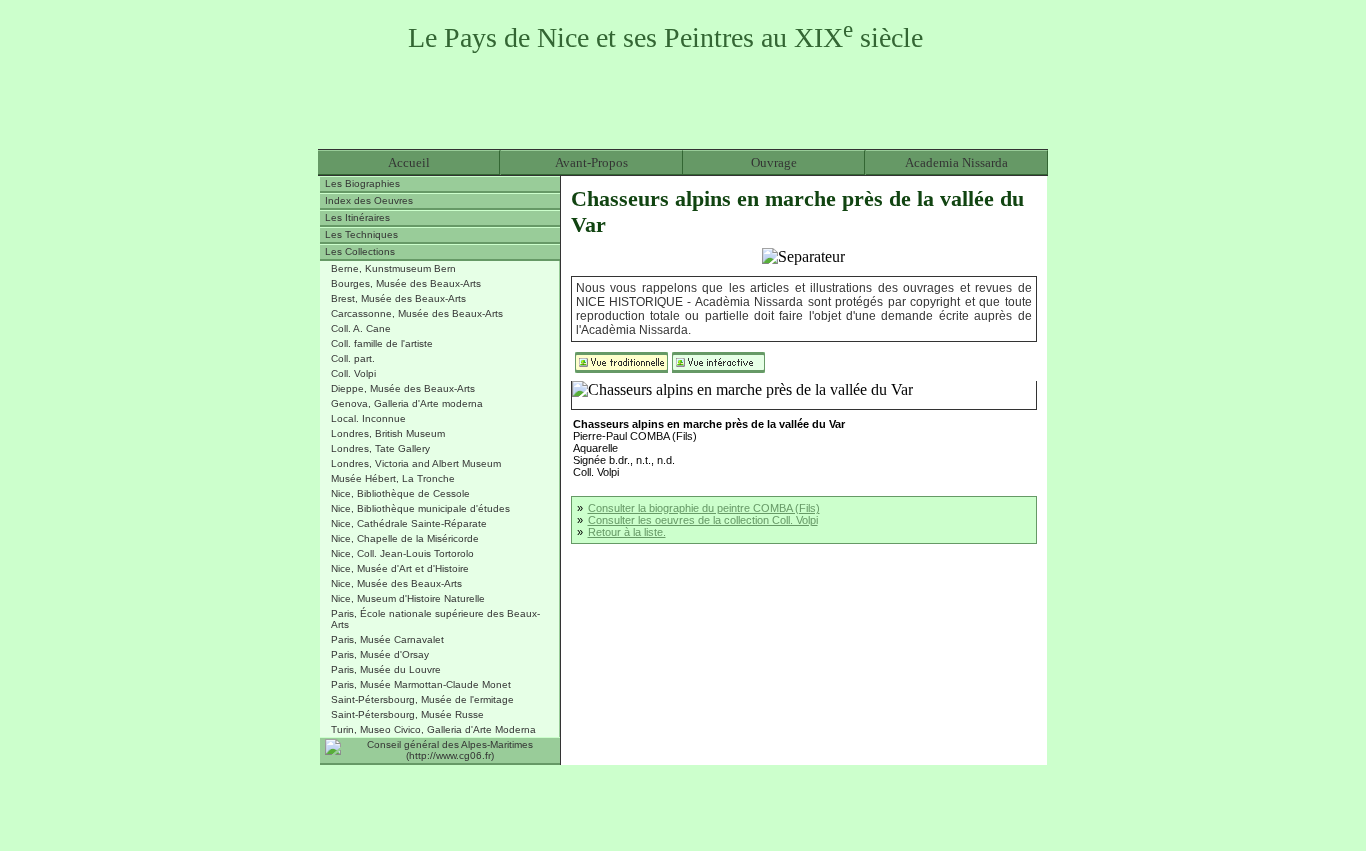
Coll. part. (353, 358)
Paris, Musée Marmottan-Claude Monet (421, 684)
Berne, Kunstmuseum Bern (393, 268)
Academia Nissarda (956, 162)
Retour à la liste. (627, 532)
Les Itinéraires (357, 217)
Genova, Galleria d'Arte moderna (407, 403)
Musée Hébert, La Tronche (393, 478)
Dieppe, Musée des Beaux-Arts (403, 388)
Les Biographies (362, 183)
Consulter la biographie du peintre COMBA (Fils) (704, 508)
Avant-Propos (591, 162)
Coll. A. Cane (361, 328)
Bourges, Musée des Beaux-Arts (406, 283)
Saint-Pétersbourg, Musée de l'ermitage (422, 699)
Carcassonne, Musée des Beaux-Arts (417, 313)
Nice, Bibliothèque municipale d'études (420, 508)
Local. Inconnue (368, 418)
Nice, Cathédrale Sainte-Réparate (409, 523)
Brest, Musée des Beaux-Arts (398, 298)
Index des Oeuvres (369, 200)
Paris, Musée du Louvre (386, 669)
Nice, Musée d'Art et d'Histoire (400, 568)
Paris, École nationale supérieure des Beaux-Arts (435, 619)
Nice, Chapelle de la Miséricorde (405, 538)
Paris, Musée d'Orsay (380, 654)
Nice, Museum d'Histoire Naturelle (408, 598)
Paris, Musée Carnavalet (387, 639)
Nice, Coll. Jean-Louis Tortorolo (402, 553)
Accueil (409, 162)
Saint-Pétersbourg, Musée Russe (407, 714)
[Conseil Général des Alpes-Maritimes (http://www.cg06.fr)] (440, 751)
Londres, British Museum (388, 433)
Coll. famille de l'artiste (382, 343)
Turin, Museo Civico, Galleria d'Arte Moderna (433, 729)
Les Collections (360, 251)
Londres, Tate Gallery (380, 448)
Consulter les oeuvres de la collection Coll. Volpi (703, 520)
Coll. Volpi (353, 373)
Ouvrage (774, 162)
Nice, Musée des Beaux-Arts (396, 583)
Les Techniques (361, 234)
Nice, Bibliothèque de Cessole (400, 493)
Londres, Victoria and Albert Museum (416, 463)
